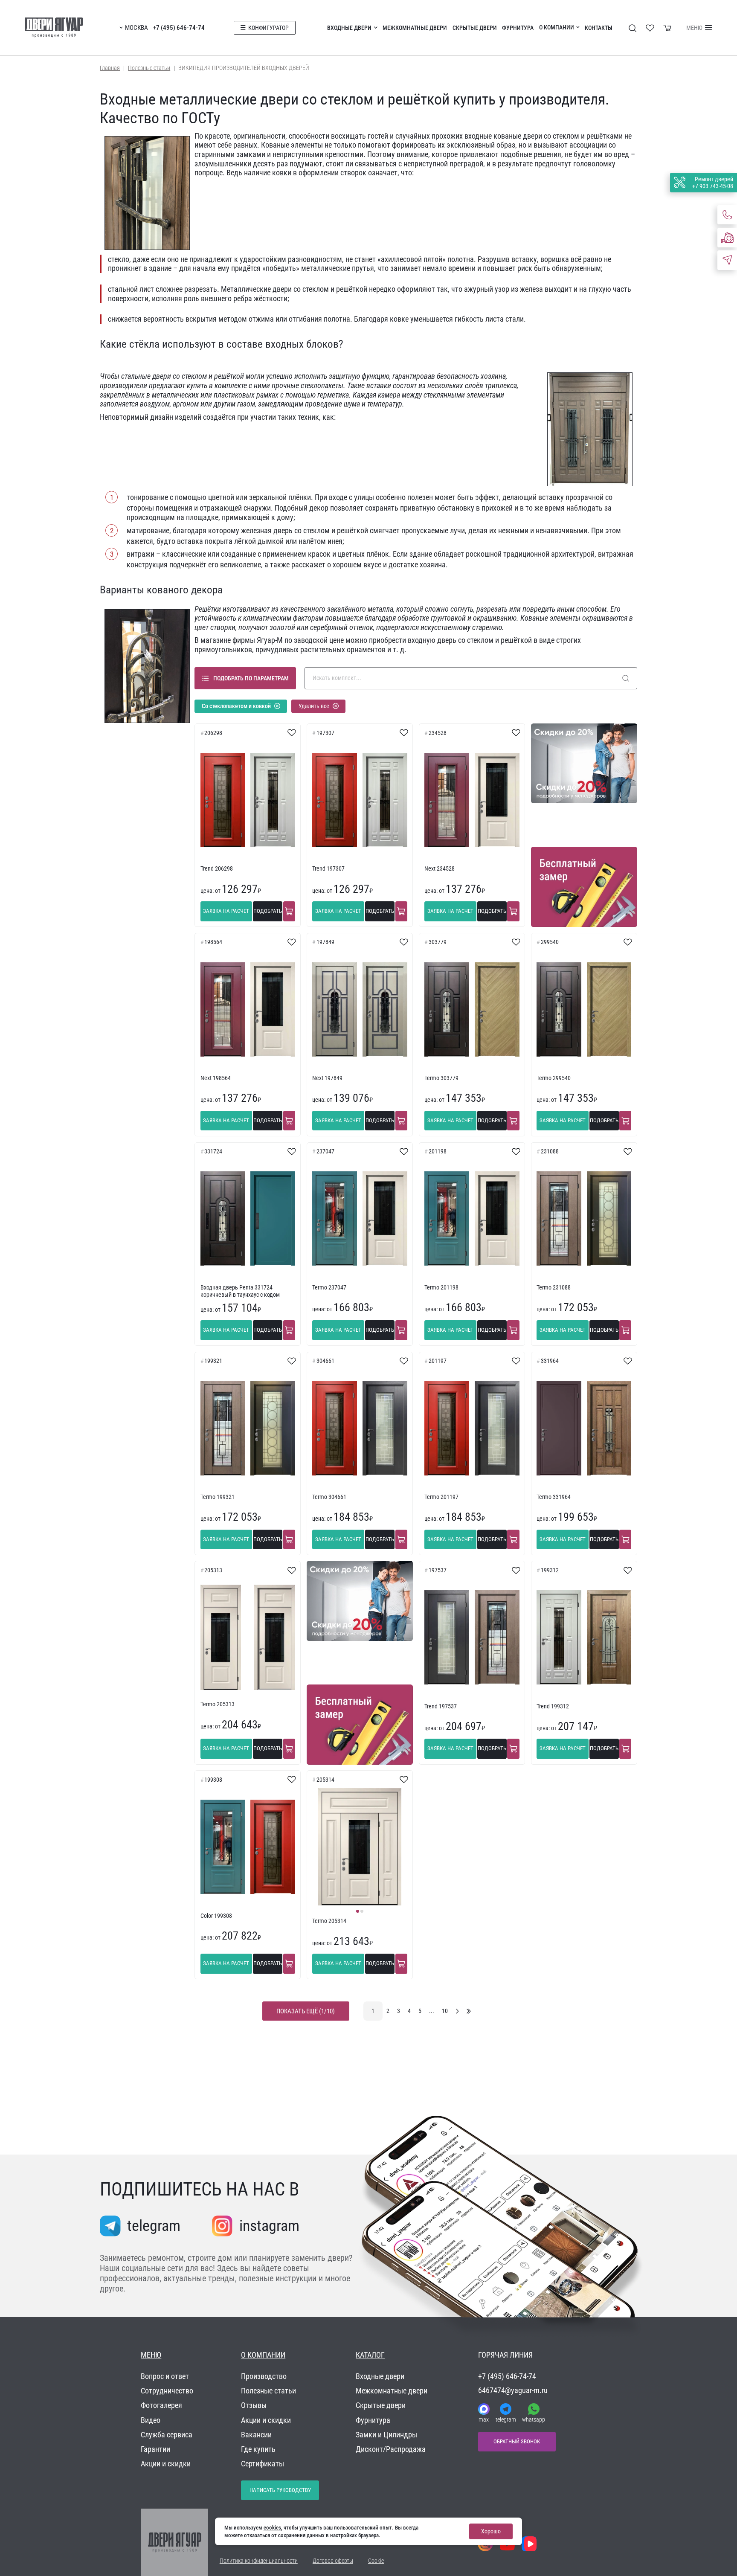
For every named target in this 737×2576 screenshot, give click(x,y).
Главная (110, 68)
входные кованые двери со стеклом (522, 136)
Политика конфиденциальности (259, 2561)
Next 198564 (216, 1078)
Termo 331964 (554, 1497)
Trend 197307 (328, 869)
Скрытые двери (475, 28)
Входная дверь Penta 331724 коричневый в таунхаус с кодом (240, 1291)
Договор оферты (333, 2561)
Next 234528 (440, 869)
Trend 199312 (553, 1706)
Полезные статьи (149, 68)
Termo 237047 (329, 1288)
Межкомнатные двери (415, 28)
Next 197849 (327, 1078)
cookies (272, 2528)
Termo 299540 (554, 1078)
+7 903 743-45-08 (713, 186)
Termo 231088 (554, 1288)
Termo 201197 (441, 1497)
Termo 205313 (218, 1704)
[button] (357, 1911)
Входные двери (349, 28)
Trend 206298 (217, 869)
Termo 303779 (441, 1078)
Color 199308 (216, 1916)
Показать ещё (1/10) (306, 2011)
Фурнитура (518, 28)
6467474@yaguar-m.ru (513, 2390)
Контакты (599, 28)
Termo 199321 (218, 1497)
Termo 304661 (329, 1497)
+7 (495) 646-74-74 (179, 28)
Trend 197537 (441, 1706)
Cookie (376, 2561)
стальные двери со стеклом (164, 376)
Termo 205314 (329, 1921)
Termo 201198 (441, 1288)
